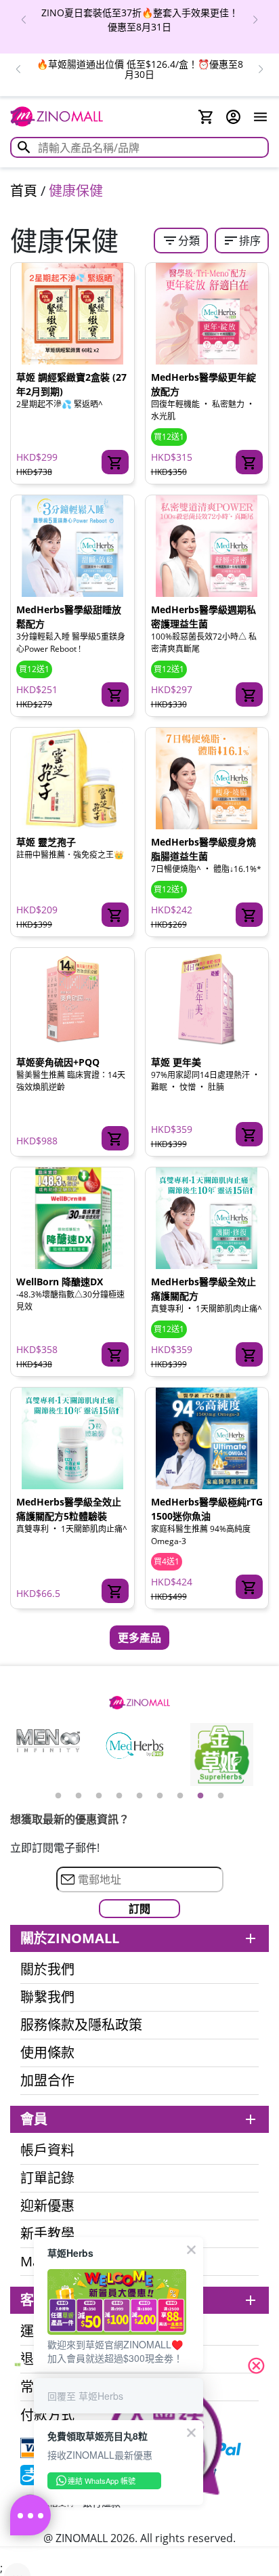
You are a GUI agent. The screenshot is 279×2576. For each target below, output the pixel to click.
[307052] (115, 694)
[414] (115, 915)
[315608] (249, 462)
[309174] (249, 1134)
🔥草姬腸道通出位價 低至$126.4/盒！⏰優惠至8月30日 (140, 69)
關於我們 (47, 1970)
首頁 (24, 191)
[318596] (115, 1591)
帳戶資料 (47, 2151)
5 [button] (139, 1796)
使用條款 (47, 2053)
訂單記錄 (47, 2178)
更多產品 (139, 1638)
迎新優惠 (47, 2206)
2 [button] (79, 1796)
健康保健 (76, 191)
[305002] (115, 462)
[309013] (249, 694)
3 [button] (99, 1796)
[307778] (115, 1138)
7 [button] (180, 1796)
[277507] (249, 915)
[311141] (249, 1354)
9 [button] (221, 1796)
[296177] (249, 1587)
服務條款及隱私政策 (81, 2025)
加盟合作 (47, 2081)
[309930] (115, 1354)
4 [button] (119, 1796)
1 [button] (58, 1796)
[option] (139, 20)
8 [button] (200, 1796)
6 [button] (160, 1796)
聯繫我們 (47, 1997)
